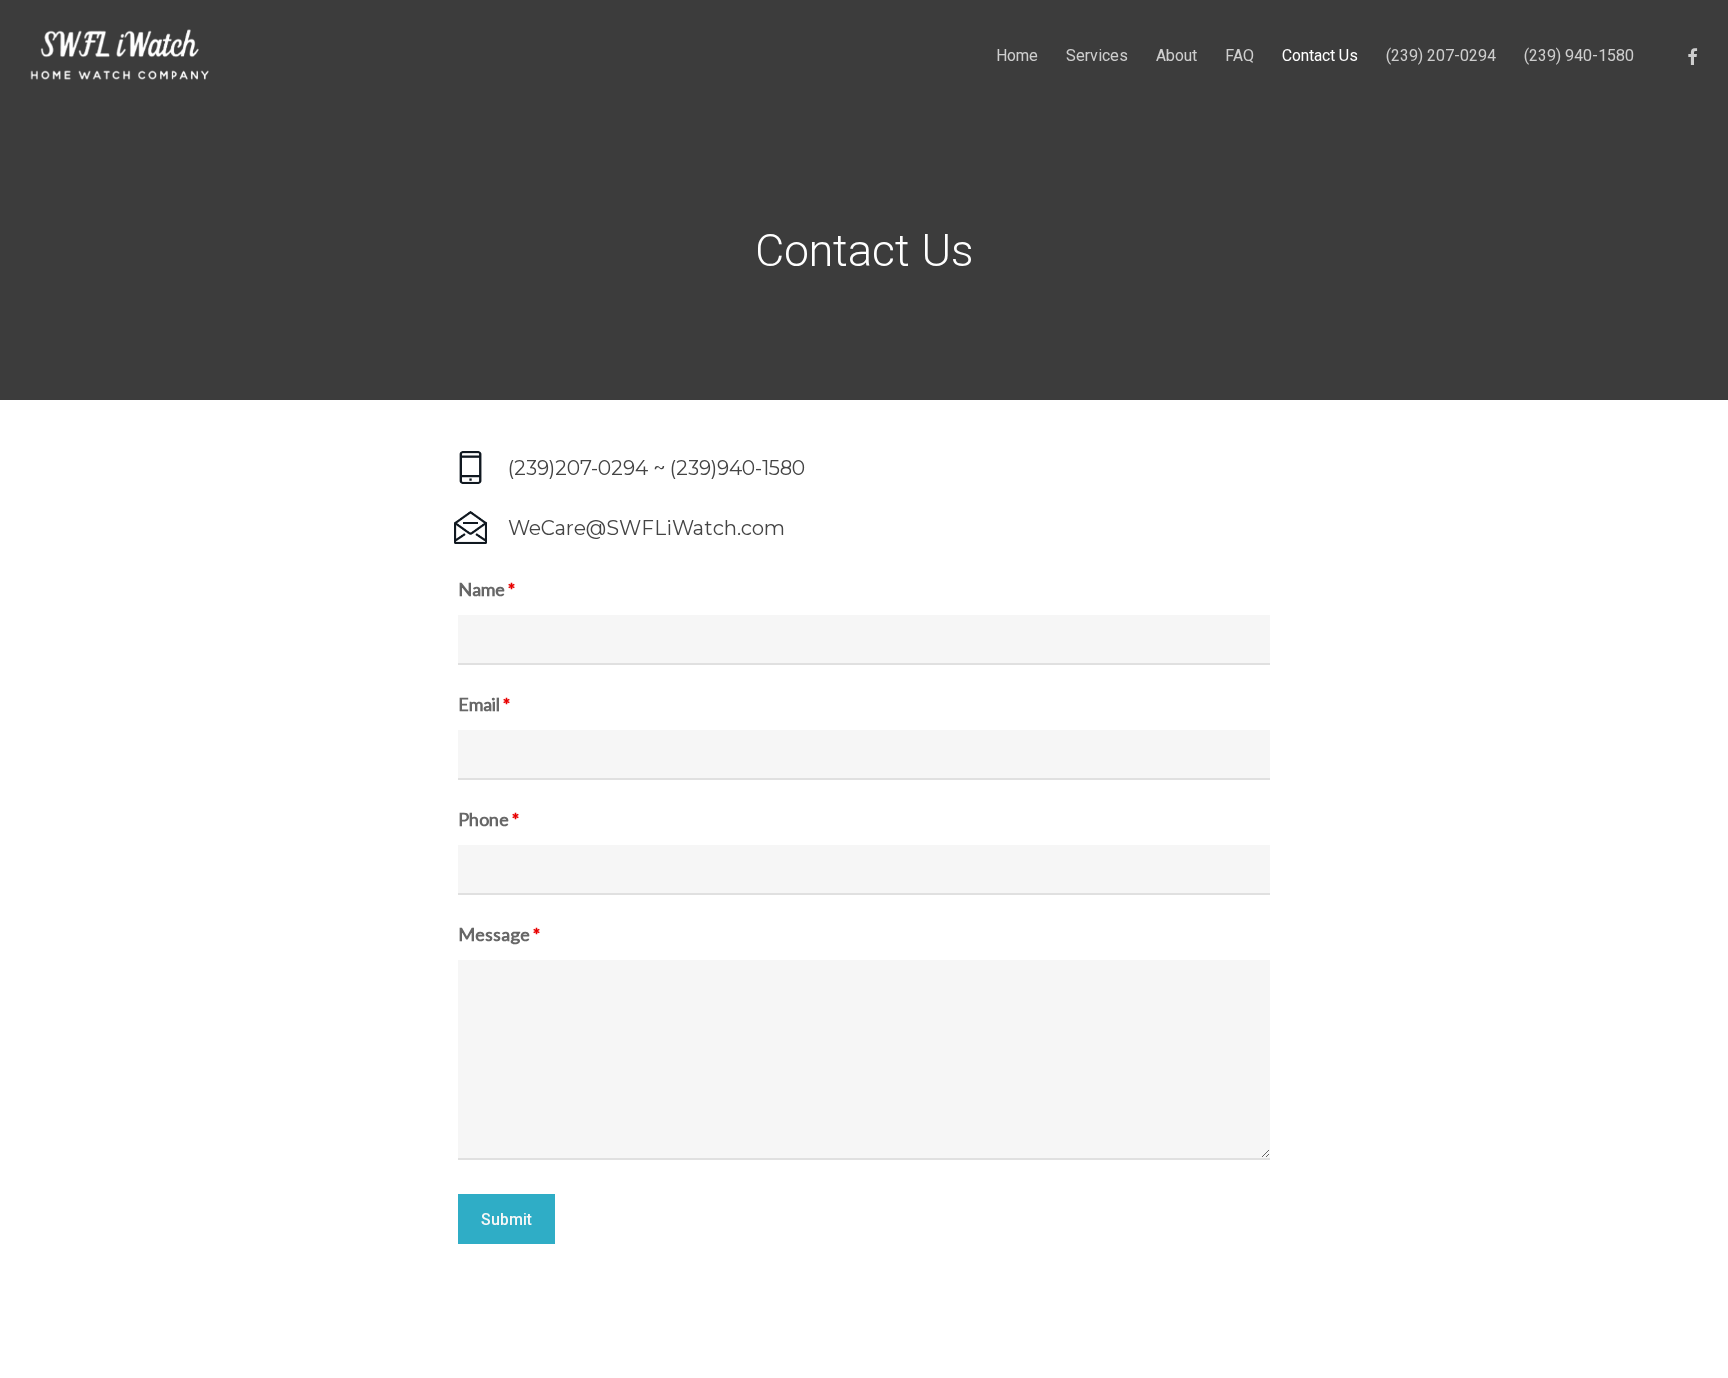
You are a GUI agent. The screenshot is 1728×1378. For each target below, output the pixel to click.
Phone (488, 819)
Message (499, 934)
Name (486, 589)
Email (484, 704)
